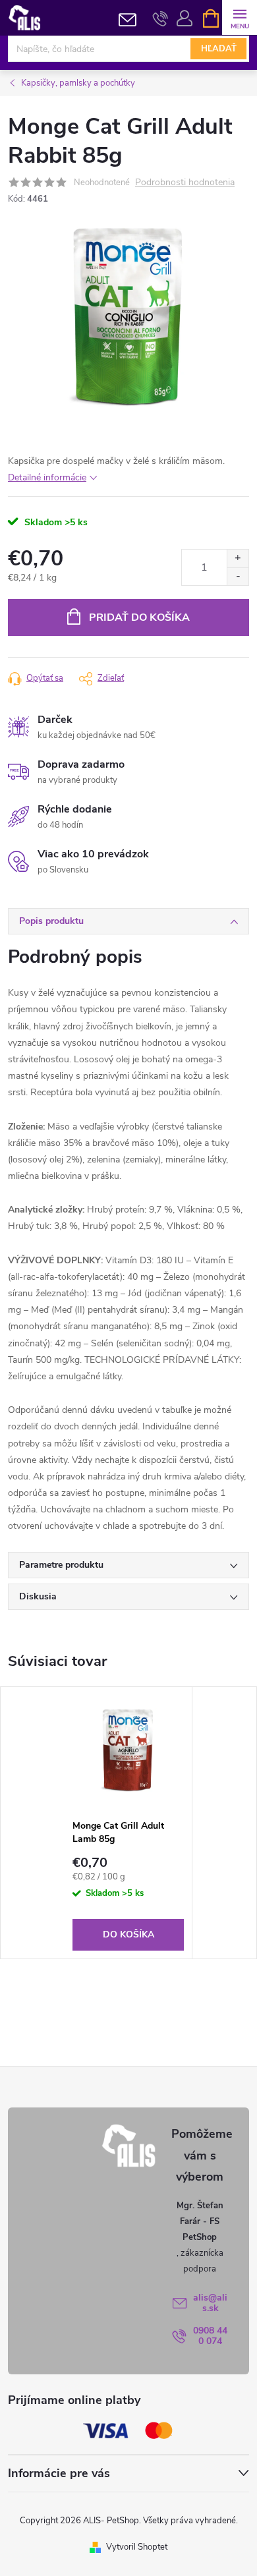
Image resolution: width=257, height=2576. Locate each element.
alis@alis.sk (210, 2303)
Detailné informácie (47, 477)
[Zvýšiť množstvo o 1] (238, 558)
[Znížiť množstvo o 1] (238, 576)
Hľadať (219, 49)
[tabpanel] (128, 1823)
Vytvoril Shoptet (137, 2547)
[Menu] (240, 17)
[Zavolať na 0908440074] (160, 18)
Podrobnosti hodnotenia (185, 183)
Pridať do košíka (139, 617)
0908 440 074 (210, 2336)
